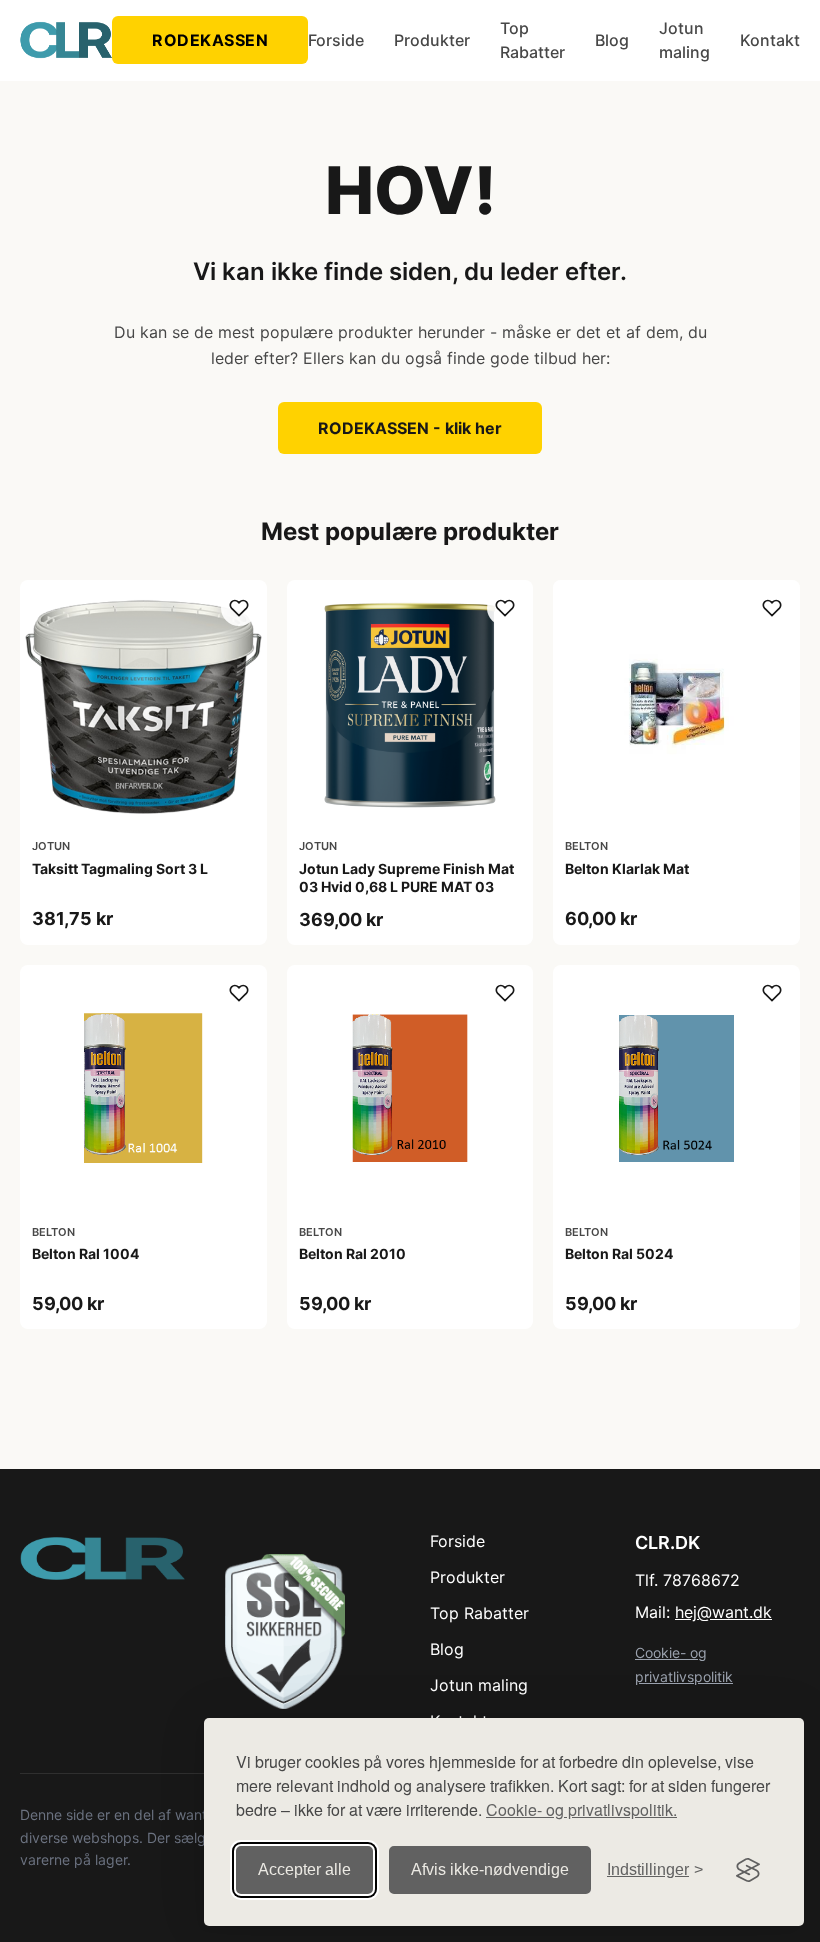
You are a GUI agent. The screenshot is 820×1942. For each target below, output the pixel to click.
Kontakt (770, 40)
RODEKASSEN (210, 40)
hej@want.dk (723, 1612)
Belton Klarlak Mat (627, 868)
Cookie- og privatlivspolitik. (581, 1809)
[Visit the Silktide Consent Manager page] (748, 1870)
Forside (336, 40)
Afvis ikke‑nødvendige (490, 1869)
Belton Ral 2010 (352, 1253)
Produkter (432, 40)
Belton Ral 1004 (85, 1253)
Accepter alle (304, 1869)
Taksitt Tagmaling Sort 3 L (120, 868)
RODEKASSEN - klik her (410, 428)
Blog (612, 40)
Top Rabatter (532, 40)
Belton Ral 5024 (619, 1253)
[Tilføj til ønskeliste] (239, 608)
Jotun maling (684, 40)
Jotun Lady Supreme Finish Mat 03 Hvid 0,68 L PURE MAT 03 (406, 877)
